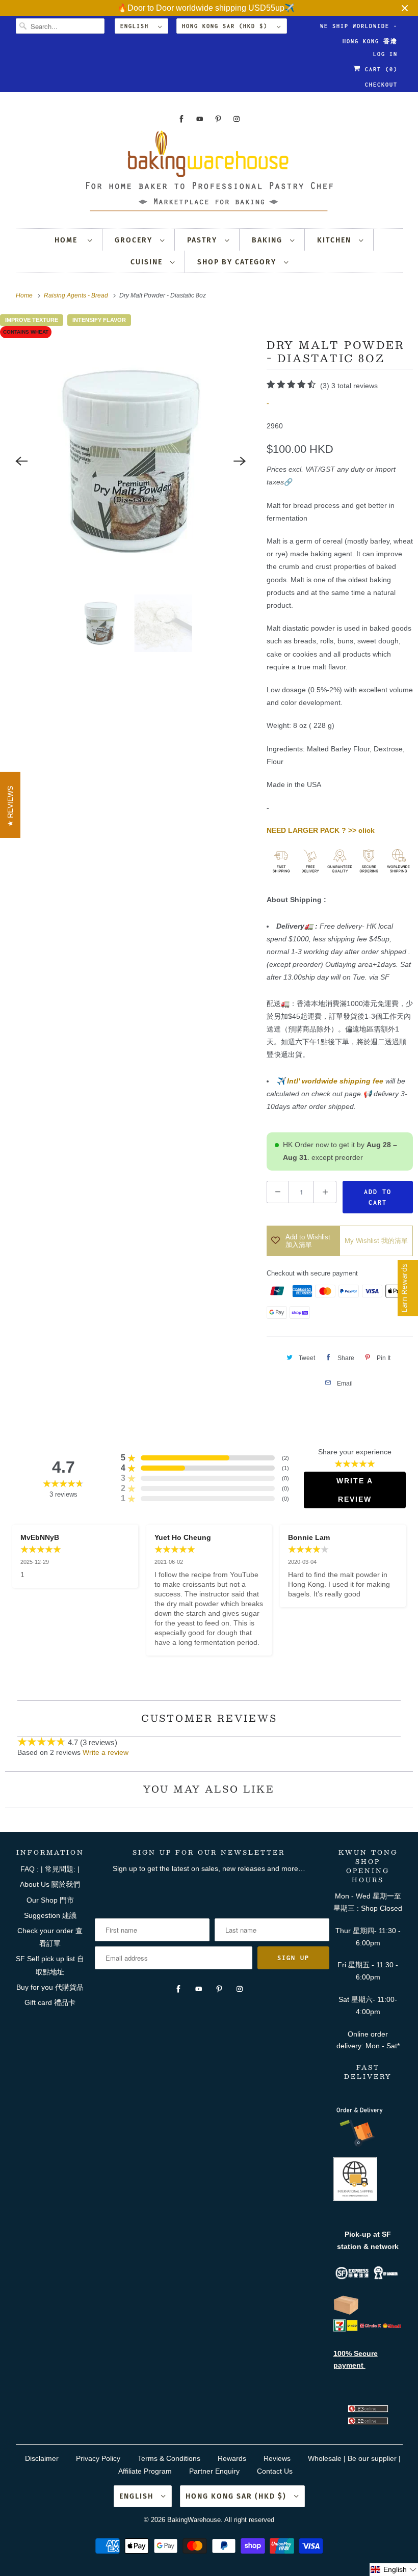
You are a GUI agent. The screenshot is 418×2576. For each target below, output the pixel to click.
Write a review (106, 1752)
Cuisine (148, 262)
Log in (385, 54)
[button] (394, 2570)
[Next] (240, 462)
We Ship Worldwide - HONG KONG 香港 (359, 28)
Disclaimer (42, 2458)
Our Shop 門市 (50, 1900)
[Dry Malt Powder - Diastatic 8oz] (131, 461)
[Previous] (21, 462)
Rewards (232, 2458)
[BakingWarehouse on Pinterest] (218, 119)
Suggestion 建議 (50, 1915)
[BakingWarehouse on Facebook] (181, 119)
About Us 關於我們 (50, 1884)
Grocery (135, 240)
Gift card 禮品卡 (50, 2002)
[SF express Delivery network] (346, 2313)
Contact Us (275, 2471)
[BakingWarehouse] (209, 174)
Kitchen (335, 240)
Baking (268, 240)
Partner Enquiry (214, 2471)
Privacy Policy (98, 2458)
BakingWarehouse (194, 2520)
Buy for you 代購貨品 (50, 1987)
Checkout (381, 85)
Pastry (203, 240)
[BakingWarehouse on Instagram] (237, 119)
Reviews (277, 2458)
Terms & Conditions (169, 2458)
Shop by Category (238, 262)
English (137, 26)
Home (69, 240)
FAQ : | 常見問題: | (50, 1869)
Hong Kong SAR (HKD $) (227, 26)
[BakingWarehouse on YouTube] (200, 119)
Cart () (379, 69)
